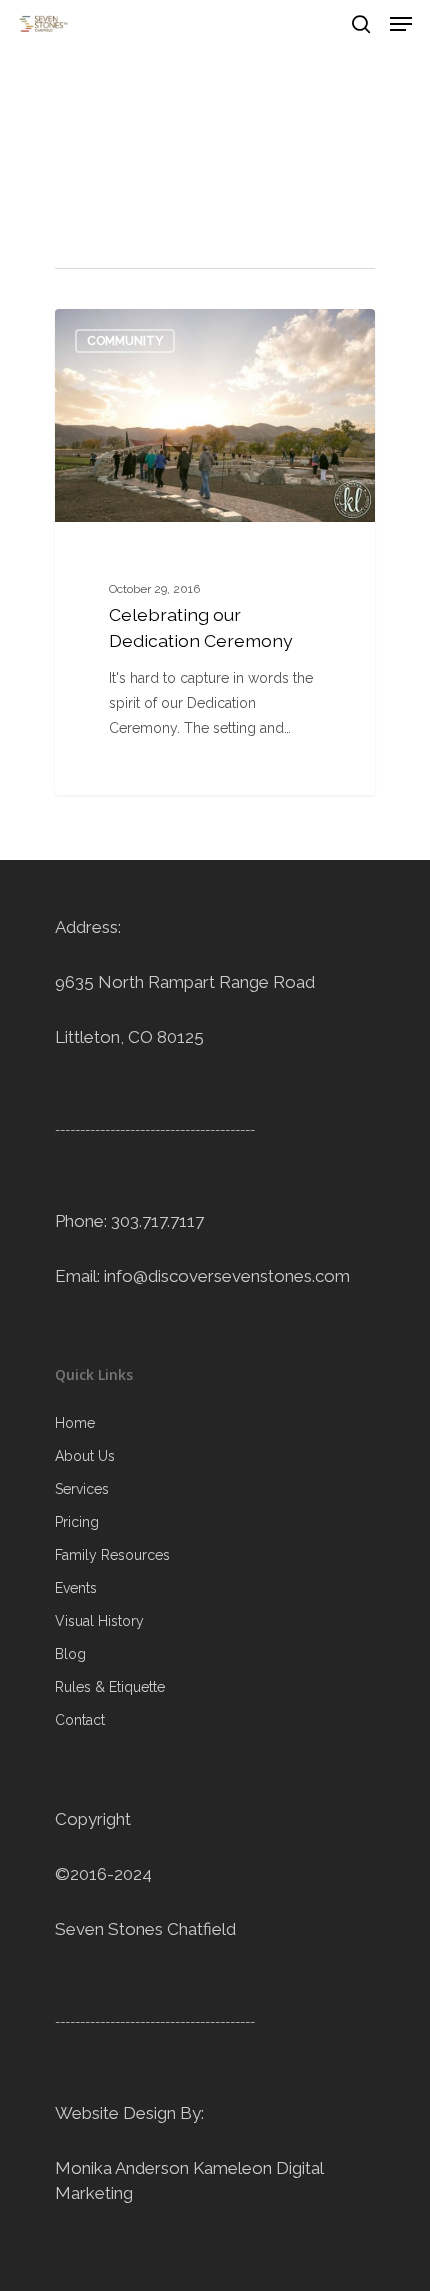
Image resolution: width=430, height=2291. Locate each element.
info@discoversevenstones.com (227, 1276)
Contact (80, 1720)
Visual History (99, 1621)
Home (75, 1423)
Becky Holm (129, 332)
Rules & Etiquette (110, 1687)
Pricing (77, 1522)
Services (82, 1489)
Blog (70, 1654)
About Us (85, 1456)
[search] (361, 24)
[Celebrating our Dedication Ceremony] (215, 552)
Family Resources (112, 1555)
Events (76, 1588)
